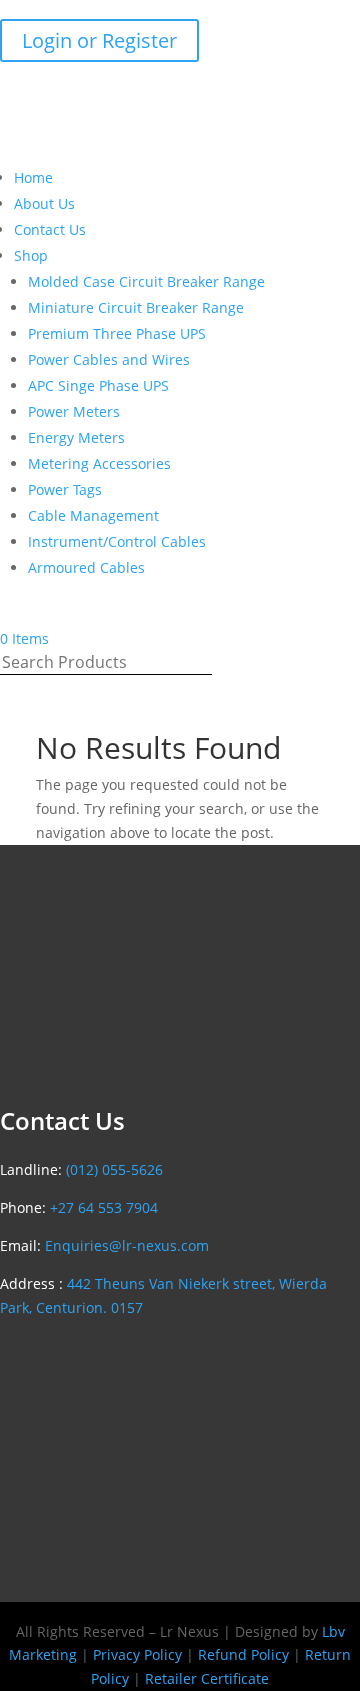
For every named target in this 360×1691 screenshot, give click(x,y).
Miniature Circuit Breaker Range (136, 307)
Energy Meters (76, 437)
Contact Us (50, 229)
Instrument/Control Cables (117, 541)
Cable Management (93, 515)
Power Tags (65, 489)
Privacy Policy (137, 1654)
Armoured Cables (86, 567)
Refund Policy (243, 1654)
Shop (31, 255)
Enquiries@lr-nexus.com (241, 11)
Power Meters (74, 411)
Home (33, 177)
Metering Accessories (99, 463)
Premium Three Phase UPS (117, 333)
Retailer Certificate (207, 1678)
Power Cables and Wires (109, 359)
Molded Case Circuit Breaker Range (146, 281)
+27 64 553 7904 (104, 1207)
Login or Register (99, 40)
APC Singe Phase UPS (98, 385)
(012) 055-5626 (90, 11)
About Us (44, 203)
